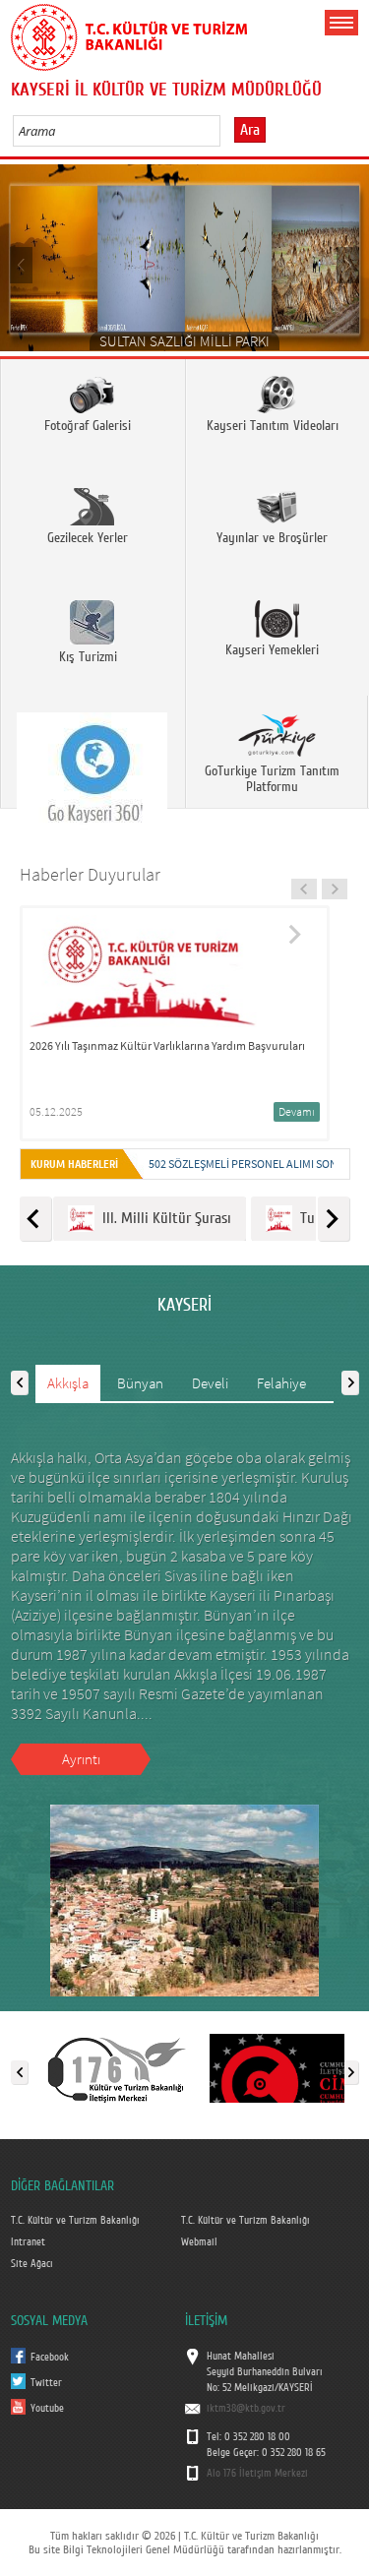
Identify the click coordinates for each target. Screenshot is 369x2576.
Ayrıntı (81, 1759)
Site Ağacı (32, 2264)
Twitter (46, 2383)
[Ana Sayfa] (129, 33)
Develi (210, 1383)
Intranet (28, 2242)
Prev (22, 264)
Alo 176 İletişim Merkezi (257, 2474)
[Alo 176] (117, 2068)
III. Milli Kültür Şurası (163, 1218)
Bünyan (140, 1383)
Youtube (47, 2409)
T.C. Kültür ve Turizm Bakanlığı (75, 2221)
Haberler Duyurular (90, 874)
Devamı (297, 1111)
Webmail (199, 2242)
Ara (250, 130)
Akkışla (68, 1383)
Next (347, 264)
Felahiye (281, 1383)
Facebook (50, 2358)
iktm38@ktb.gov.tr (246, 2409)
